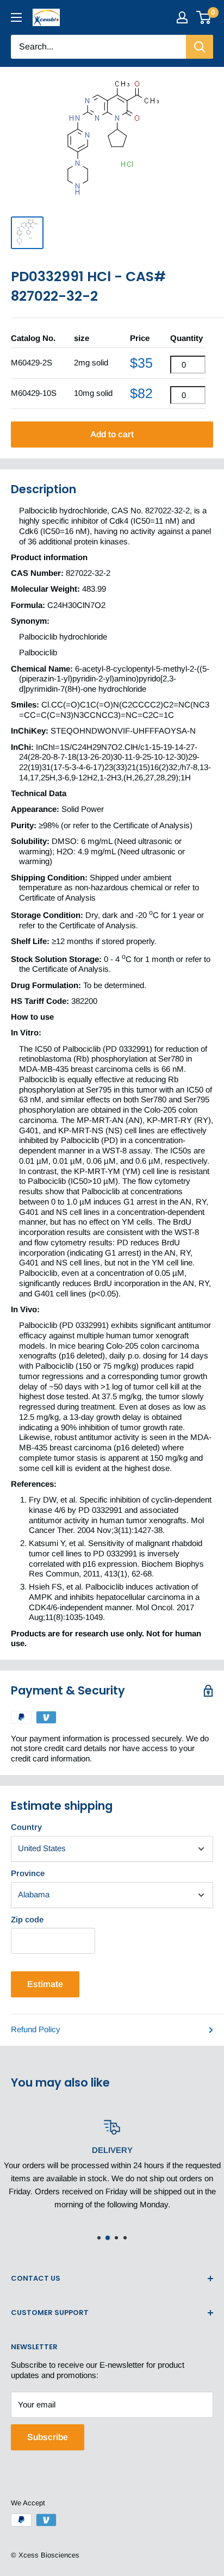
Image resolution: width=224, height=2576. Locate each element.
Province (28, 1873)
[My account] (182, 17)
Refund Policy (36, 2029)
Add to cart (112, 434)
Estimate (45, 1984)
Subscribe (48, 2437)
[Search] (200, 47)
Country (26, 1827)
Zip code (27, 1919)
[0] (204, 17)
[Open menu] (16, 17)
